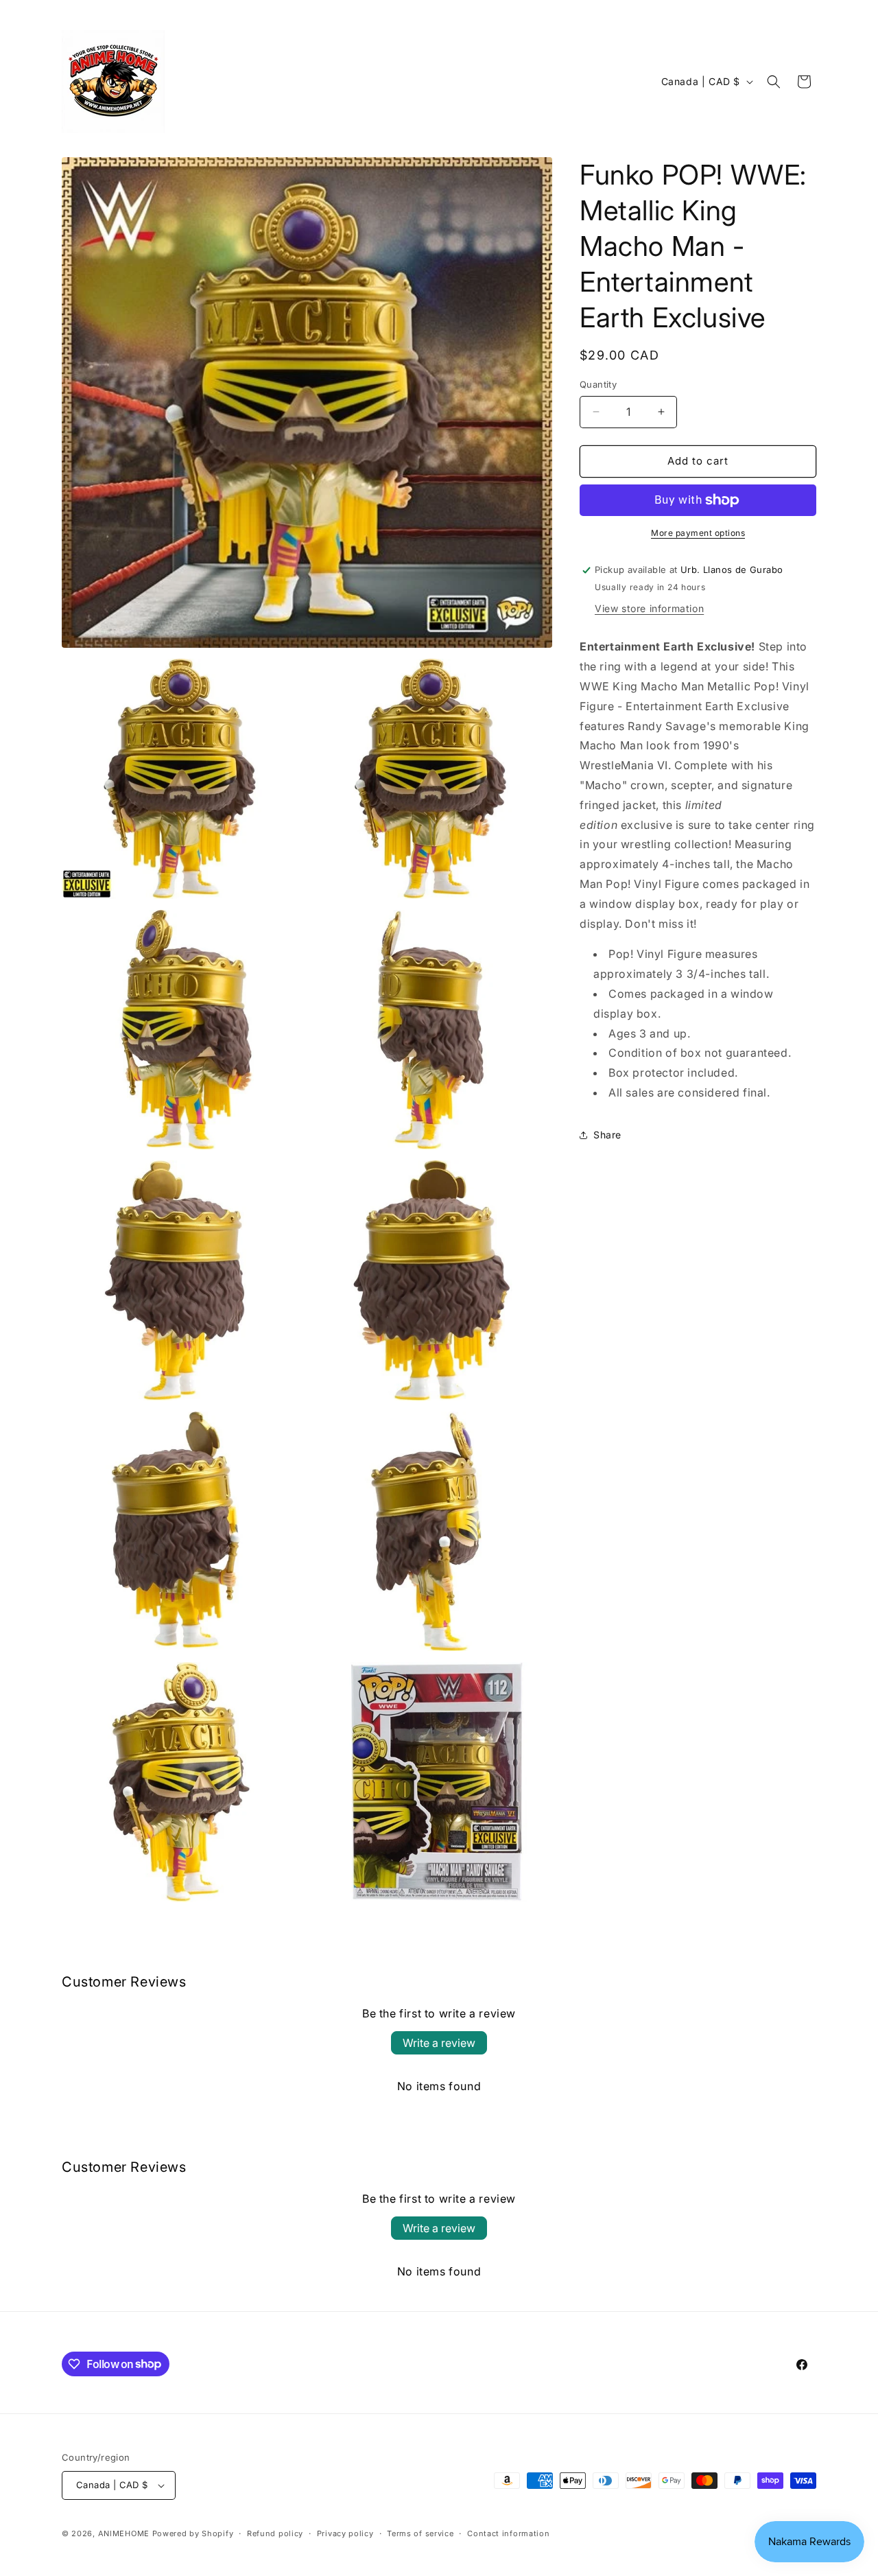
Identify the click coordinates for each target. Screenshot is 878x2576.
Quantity (598, 384)
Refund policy (275, 2533)
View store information (649, 608)
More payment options (698, 533)
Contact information (508, 2533)
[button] (774, 82)
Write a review (439, 2043)
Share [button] (607, 1135)
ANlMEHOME (124, 2533)
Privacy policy (345, 2533)
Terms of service (420, 2533)
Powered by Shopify (193, 2533)
